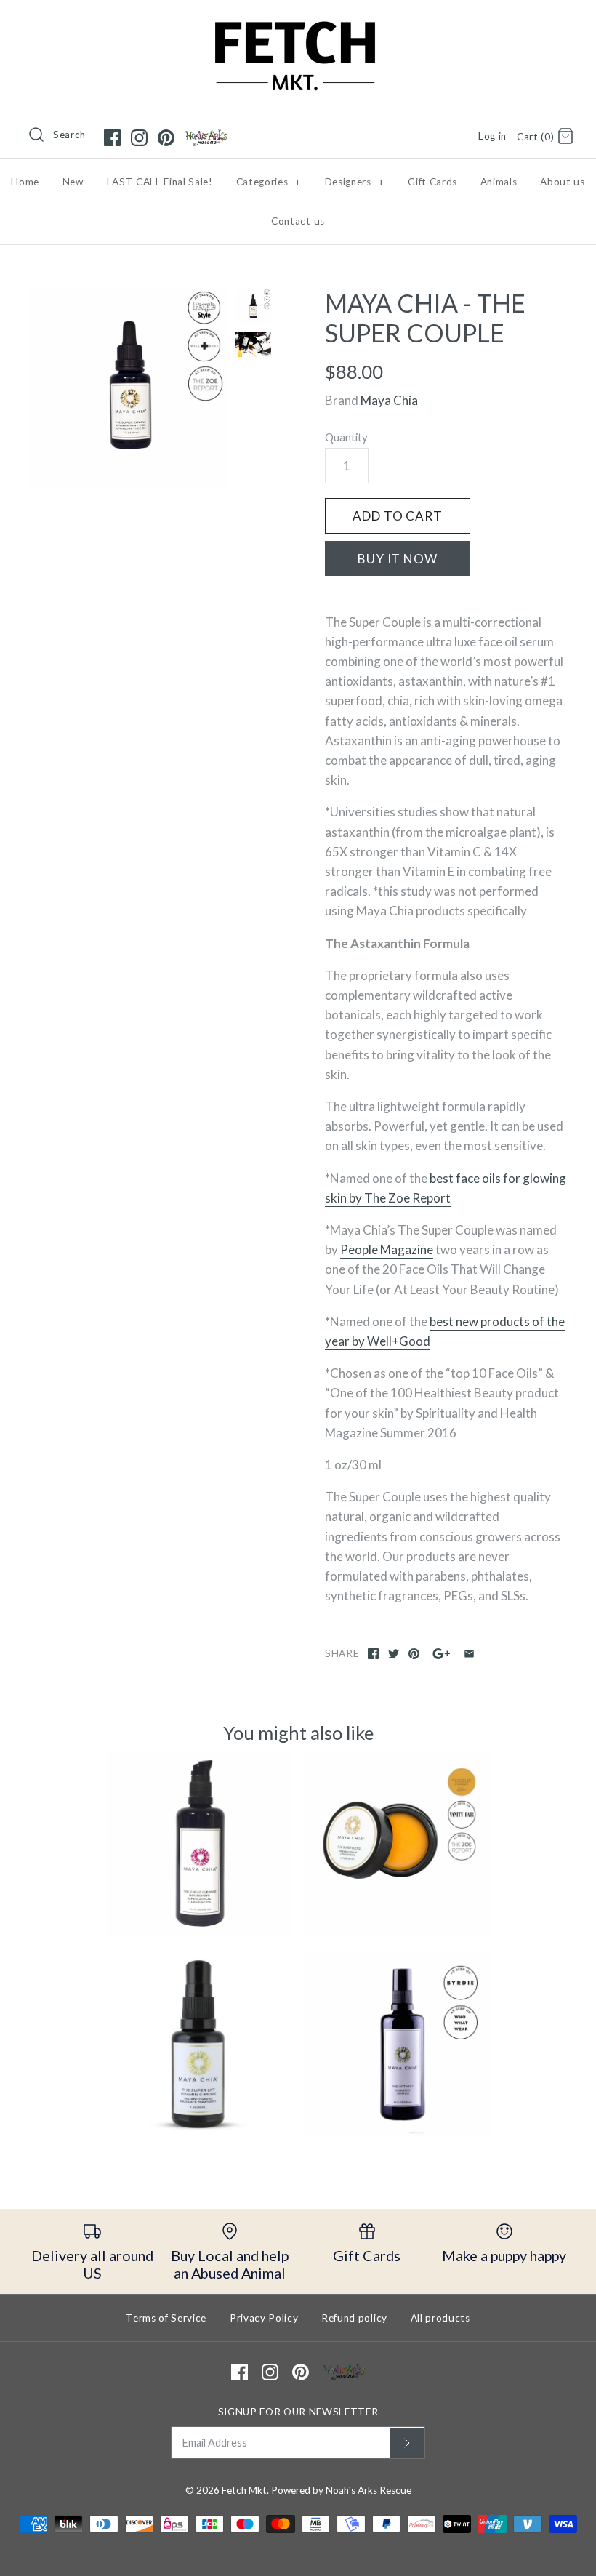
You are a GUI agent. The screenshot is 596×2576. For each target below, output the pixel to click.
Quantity (346, 437)
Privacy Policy (264, 2318)
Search (69, 135)
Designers (355, 182)
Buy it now (398, 559)
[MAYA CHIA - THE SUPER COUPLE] (128, 388)
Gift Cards (432, 182)
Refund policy (354, 2318)
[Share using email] (469, 1654)
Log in (492, 136)
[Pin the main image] (414, 1654)
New (73, 182)
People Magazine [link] (387, 1249)
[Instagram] (139, 138)
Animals (499, 182)
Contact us (298, 221)
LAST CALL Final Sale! (160, 182)
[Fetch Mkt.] (298, 24)
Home (25, 182)
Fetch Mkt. (245, 2490)
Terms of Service (166, 2318)
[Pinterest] (166, 138)
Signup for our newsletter (298, 2412)
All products (440, 2318)
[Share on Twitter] (394, 1654)
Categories (269, 182)
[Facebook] (112, 138)
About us (562, 182)
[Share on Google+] (442, 1654)
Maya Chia (389, 400)
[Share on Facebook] (373, 1654)
